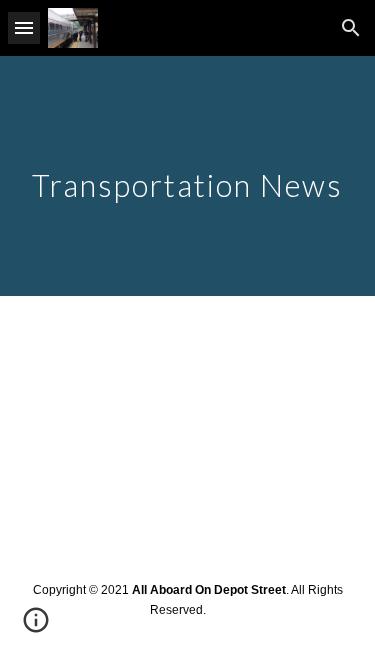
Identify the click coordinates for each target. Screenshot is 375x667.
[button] (24, 27)
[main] (188, 176)
